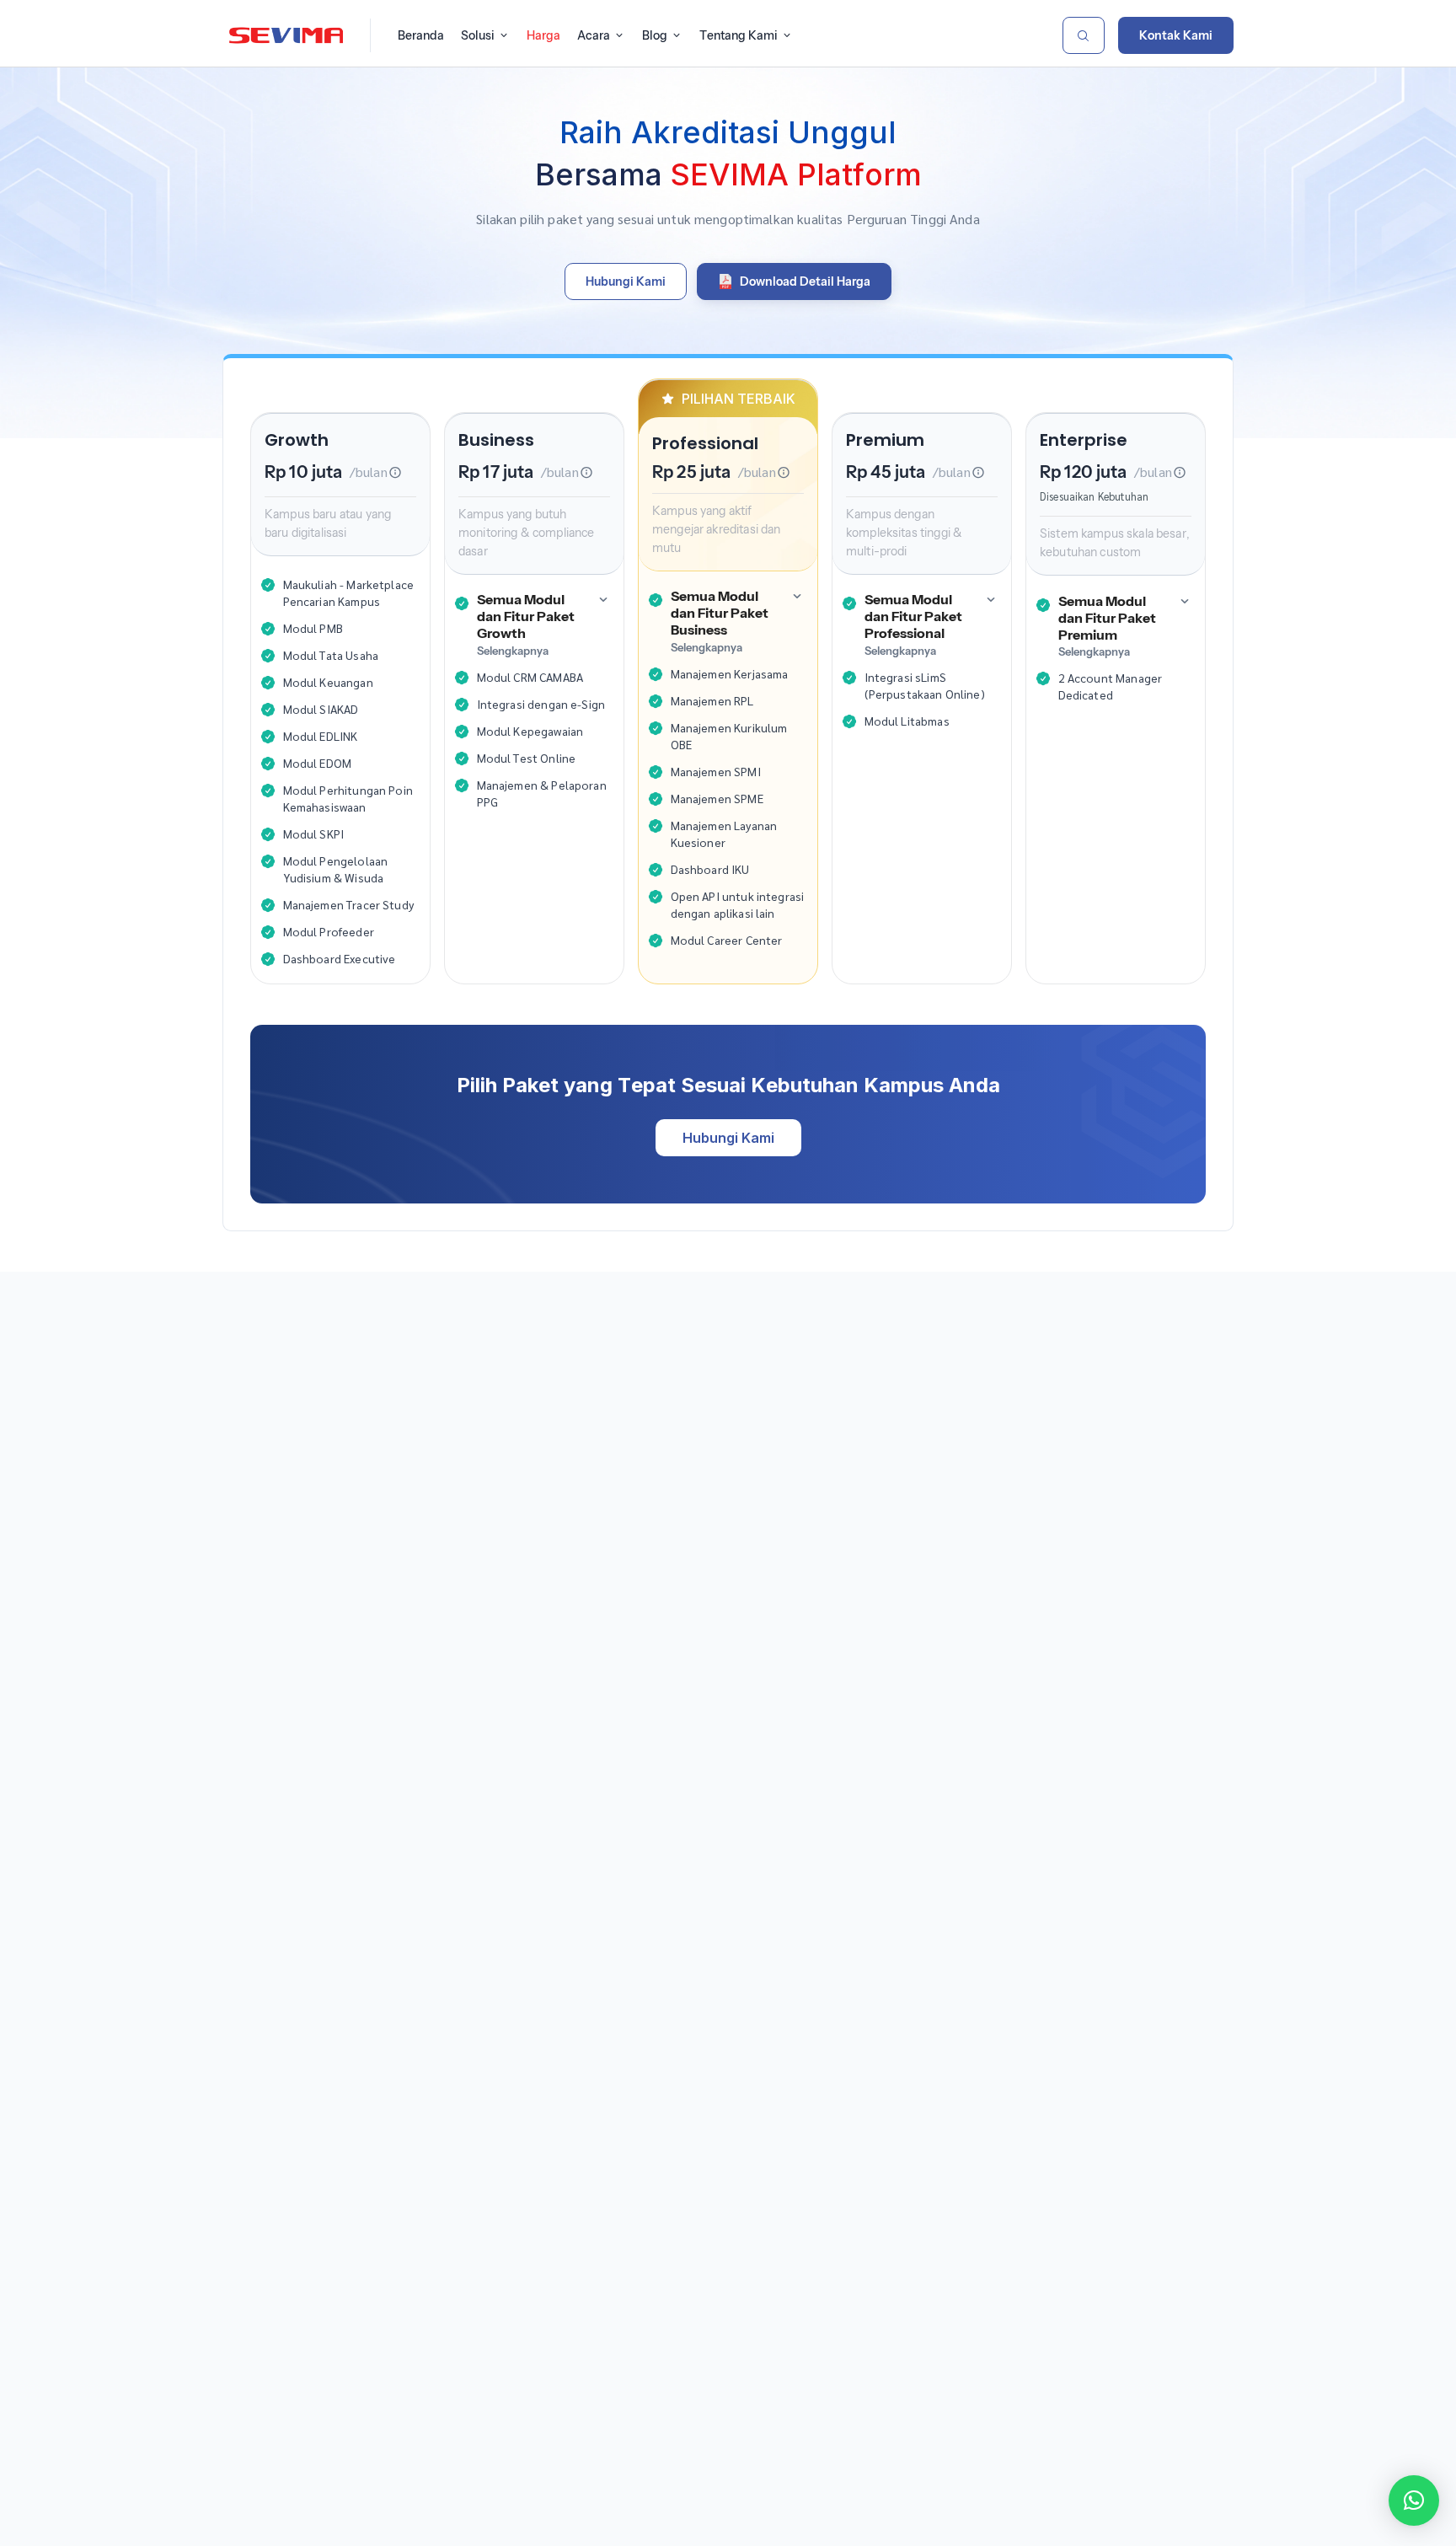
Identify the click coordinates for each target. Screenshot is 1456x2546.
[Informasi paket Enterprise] (1180, 472)
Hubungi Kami (728, 1138)
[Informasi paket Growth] (395, 472)
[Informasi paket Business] (586, 472)
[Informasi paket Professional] (784, 472)
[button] (1414, 2500)
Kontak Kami (1176, 35)
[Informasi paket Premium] (978, 472)
